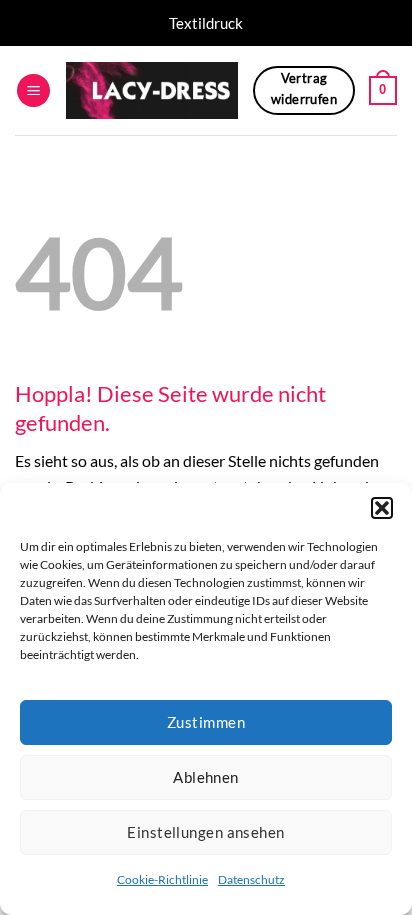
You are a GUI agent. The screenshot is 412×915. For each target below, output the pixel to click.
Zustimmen (206, 722)
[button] (382, 508)
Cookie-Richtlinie (162, 879)
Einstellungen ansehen (205, 832)
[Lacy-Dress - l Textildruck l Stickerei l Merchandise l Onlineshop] (152, 90)
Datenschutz (251, 879)
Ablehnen (206, 777)
